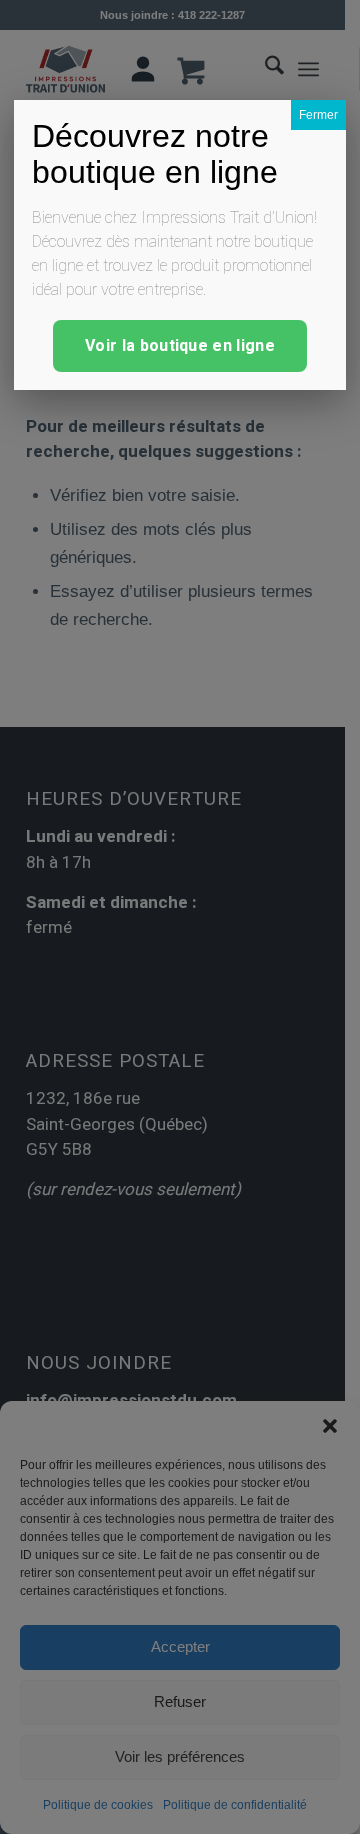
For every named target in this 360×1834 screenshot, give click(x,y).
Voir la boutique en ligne (180, 346)
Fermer (318, 115)
